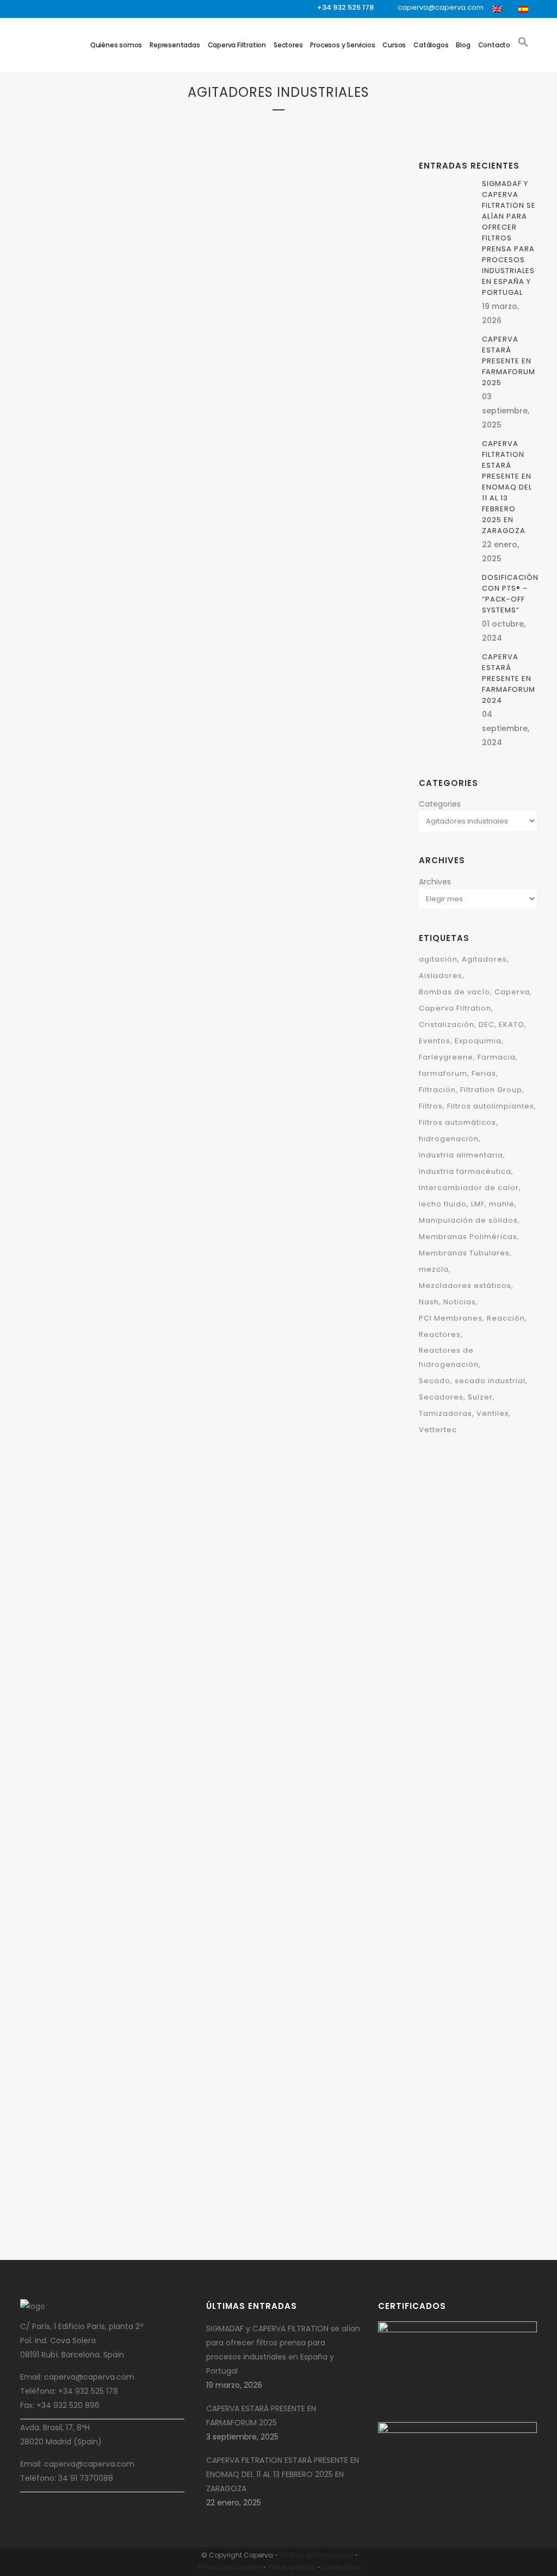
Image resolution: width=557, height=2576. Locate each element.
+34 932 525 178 (345, 7)
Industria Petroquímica (254, 1550)
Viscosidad (122, 1655)
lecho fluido (443, 1204)
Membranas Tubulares (464, 1253)
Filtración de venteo (112, 379)
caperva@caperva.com (441, 7)
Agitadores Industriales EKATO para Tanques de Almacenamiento (102, 2194)
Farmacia (497, 1057)
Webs (277, 2567)
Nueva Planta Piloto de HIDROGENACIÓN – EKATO (286, 1916)
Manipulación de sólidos (468, 1220)
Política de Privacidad (317, 2555)
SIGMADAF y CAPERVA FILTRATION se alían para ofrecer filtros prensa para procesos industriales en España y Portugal (509, 238)
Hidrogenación (241, 1081)
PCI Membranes (451, 1318)
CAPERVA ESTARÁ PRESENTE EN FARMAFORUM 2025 (102, 513)
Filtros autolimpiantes (491, 1106)
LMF (478, 1204)
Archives (435, 882)
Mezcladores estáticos (465, 1286)
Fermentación (308, 1067)
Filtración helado (278, 280)
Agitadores (158, 337)
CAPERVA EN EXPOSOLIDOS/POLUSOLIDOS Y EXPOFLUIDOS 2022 (312, 661)
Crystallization (62, 903)
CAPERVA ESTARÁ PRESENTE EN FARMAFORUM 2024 (283, 371)
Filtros (104, 408)
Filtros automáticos (457, 1122)
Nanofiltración (338, 322)
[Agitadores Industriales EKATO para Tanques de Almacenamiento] (110, 2047)
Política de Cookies (230, 2567)
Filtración (123, 365)
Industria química (111, 450)
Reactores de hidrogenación (449, 1357)
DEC (77, 365)
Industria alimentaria (461, 1155)
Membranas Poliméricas (468, 1237)
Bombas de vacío (454, 992)
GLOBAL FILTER (92, 422)
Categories (440, 804)
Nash (429, 1302)
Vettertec (438, 1430)
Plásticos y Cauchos (69, 1655)
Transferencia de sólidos (257, 336)
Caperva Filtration (455, 1008)
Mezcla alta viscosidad (304, 1081)
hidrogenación (449, 1139)
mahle (502, 1204)
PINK (86, 478)
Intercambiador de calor (469, 1188)
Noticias (460, 1302)
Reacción (337, 1868)
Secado (106, 478)
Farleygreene (258, 612)
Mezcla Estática (100, 464)
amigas (302, 2567)
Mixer (45, 478)
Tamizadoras (445, 1413)
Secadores (441, 1397)
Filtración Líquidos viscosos (107, 394)
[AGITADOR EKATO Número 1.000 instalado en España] (291, 863)
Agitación (122, 337)
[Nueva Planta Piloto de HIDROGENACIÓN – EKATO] (291, 1770)
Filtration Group (63, 408)
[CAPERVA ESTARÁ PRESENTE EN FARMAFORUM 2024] (291, 178)
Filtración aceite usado (290, 266)
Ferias (484, 1073)
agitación (438, 959)
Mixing (66, 478)
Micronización (151, 464)
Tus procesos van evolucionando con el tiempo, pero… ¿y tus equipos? (103, 1384)
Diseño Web (342, 2567)
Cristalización (140, 888)
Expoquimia (478, 1041)
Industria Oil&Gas (309, 1536)
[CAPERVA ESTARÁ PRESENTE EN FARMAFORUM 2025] (110, 228)
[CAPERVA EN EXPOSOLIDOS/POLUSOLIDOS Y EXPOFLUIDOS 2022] (291, 497)
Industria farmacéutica (465, 1171)
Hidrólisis (75, 1641)
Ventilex (493, 1413)
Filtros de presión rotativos (263, 308)
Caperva (129, 351)
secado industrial (490, 1381)
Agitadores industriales (75, 351)
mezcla (434, 1269)
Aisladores (441, 976)
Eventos (435, 1041)
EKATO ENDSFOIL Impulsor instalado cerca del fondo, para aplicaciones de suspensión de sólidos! (110, 960)
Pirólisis (230, 1095)
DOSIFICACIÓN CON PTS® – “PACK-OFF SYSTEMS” (510, 594)
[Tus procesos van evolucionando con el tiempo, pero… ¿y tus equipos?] (110, 1249)
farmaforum (443, 1073)
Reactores (440, 1335)
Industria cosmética (109, 436)
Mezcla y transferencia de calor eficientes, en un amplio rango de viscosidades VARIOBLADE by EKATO (105, 1720)
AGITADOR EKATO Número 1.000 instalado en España (288, 1130)
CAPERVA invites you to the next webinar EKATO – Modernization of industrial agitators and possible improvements (288, 1370)
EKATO (94, 365)
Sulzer (480, 1397)
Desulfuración (240, 1067)
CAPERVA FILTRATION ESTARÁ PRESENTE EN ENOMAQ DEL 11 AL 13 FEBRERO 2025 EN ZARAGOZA (507, 487)
